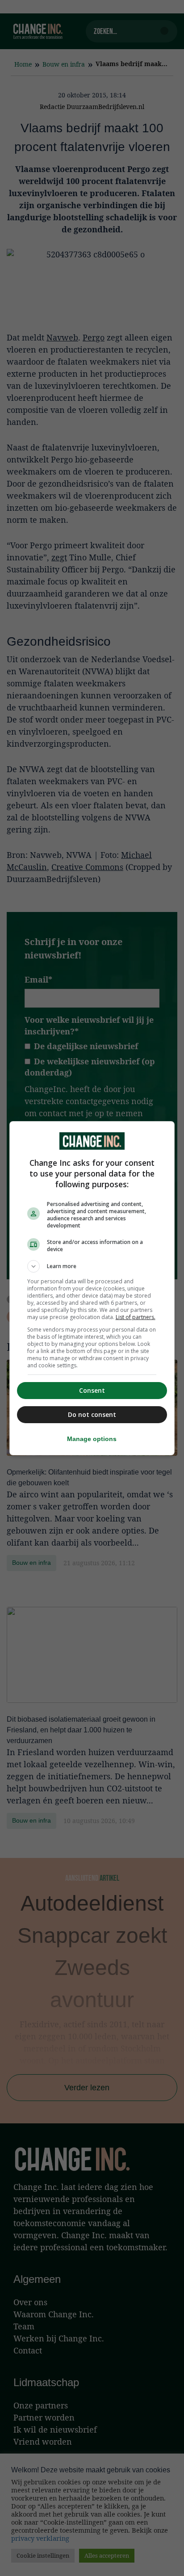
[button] (92, 1266)
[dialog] (92, 1288)
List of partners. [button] (136, 1317)
